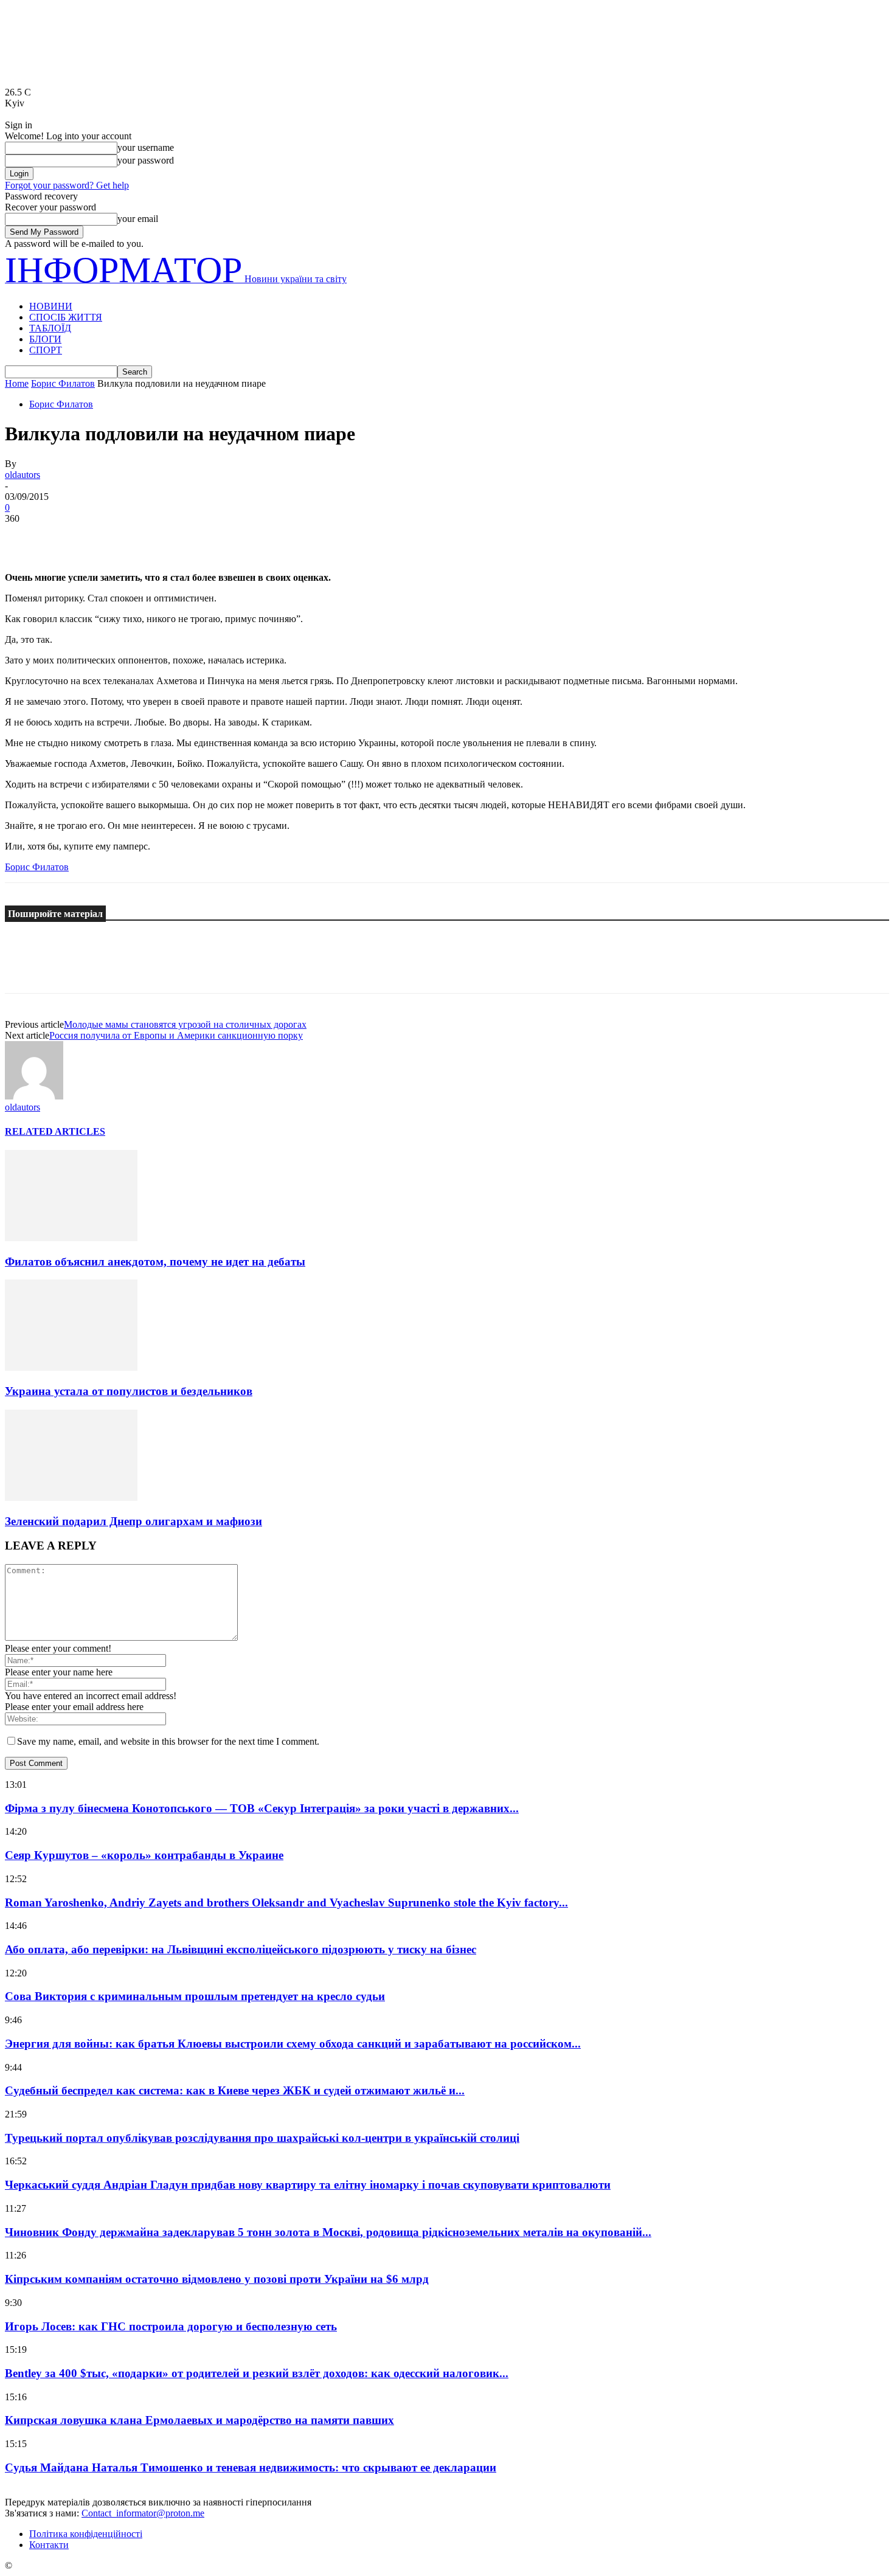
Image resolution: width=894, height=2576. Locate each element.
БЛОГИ (45, 339)
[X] (69, 537)
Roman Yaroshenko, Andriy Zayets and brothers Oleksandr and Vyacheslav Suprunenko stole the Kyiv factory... (286, 1903)
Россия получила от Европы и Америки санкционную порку (176, 1035)
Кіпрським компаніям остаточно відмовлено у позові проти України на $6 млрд (217, 2279)
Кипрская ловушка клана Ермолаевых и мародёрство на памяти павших (199, 2420)
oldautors (23, 475)
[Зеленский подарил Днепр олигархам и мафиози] (71, 1497)
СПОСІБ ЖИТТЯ (66, 317)
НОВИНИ (51, 306)
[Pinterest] (113, 537)
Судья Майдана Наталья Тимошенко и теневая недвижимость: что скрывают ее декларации (251, 2467)
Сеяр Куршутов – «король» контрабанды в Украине (144, 1855)
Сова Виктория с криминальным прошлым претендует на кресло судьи (195, 1996)
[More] (201, 537)
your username (146, 147)
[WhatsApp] (156, 537)
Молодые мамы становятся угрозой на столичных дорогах (185, 1024)
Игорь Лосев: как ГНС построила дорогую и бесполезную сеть (171, 2326)
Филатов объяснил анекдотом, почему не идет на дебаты (155, 1262)
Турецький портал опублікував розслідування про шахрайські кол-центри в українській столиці (262, 2138)
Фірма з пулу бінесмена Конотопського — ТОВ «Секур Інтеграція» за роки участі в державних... (262, 1808)
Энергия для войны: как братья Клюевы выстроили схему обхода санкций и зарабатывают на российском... (293, 2044)
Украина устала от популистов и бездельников (129, 1391)
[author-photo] (34, 1096)
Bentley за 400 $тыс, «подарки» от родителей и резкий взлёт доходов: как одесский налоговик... (257, 2373)
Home (17, 383)
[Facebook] (25, 537)
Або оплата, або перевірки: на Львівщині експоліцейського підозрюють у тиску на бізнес (241, 1949)
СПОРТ (46, 350)
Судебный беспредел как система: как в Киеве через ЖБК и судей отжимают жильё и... (235, 2090)
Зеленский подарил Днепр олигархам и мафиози (133, 1521)
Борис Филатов (63, 383)
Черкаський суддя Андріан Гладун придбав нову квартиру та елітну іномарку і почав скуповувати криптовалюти (308, 2185)
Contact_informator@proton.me (143, 2513)
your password (146, 160)
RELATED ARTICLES (55, 1131)
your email (138, 219)
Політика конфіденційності (86, 2534)
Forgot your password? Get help (67, 185)
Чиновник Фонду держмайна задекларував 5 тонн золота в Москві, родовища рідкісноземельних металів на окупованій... (328, 2232)
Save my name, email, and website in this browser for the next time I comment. (168, 1741)
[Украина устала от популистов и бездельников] (71, 1367)
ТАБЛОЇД (50, 328)
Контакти (49, 2545)
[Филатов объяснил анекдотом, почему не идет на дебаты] (71, 1238)
